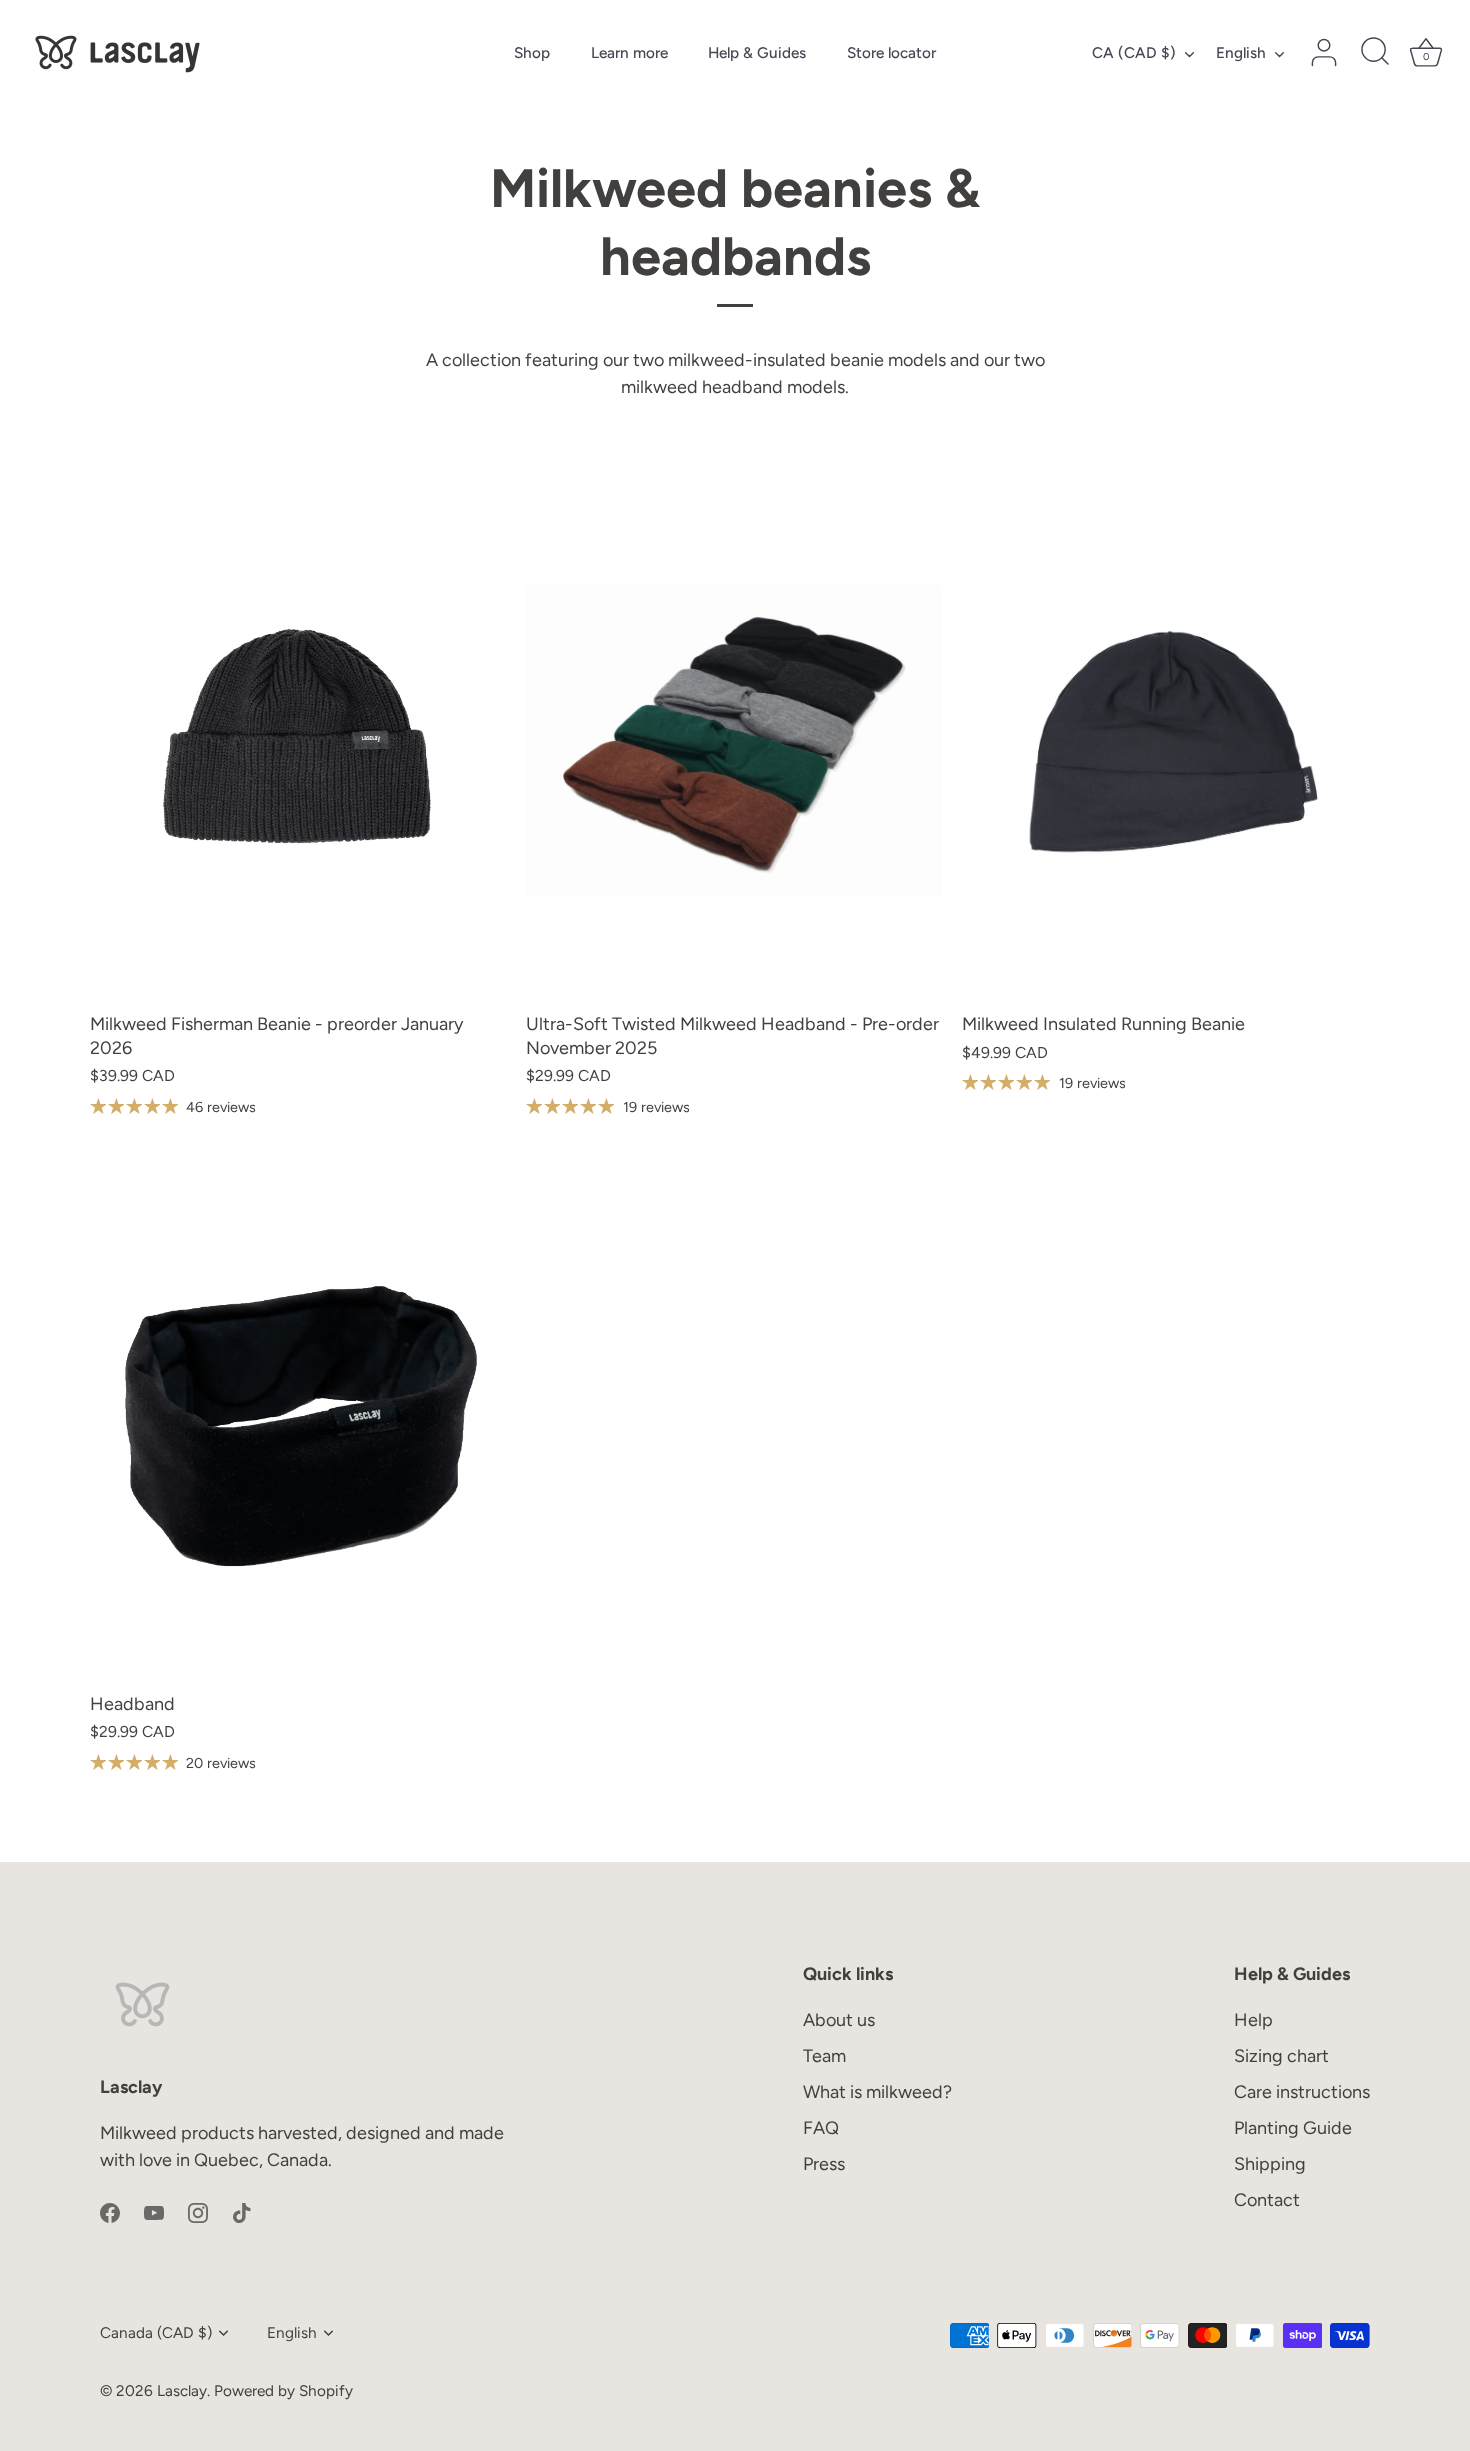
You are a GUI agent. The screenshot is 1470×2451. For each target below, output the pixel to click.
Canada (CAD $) (156, 2332)
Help (1253, 2020)
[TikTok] (242, 2211)
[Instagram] (198, 2211)
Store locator (891, 52)
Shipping (1270, 2164)
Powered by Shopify (283, 2390)
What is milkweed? (877, 2092)
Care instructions (1302, 2092)
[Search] (1375, 53)
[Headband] (298, 1421)
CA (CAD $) (1134, 52)
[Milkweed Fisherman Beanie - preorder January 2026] (298, 741)
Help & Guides (757, 52)
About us (839, 2020)
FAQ (821, 2128)
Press (824, 2164)
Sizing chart (1281, 2056)
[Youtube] (154, 2211)
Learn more (629, 52)
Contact (1267, 2200)
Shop (532, 52)
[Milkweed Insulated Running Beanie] (1170, 741)
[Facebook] (110, 2211)
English (1241, 52)
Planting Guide (1293, 2128)
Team (824, 2056)
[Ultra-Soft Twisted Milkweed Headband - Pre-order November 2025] (734, 741)
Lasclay (182, 2390)
